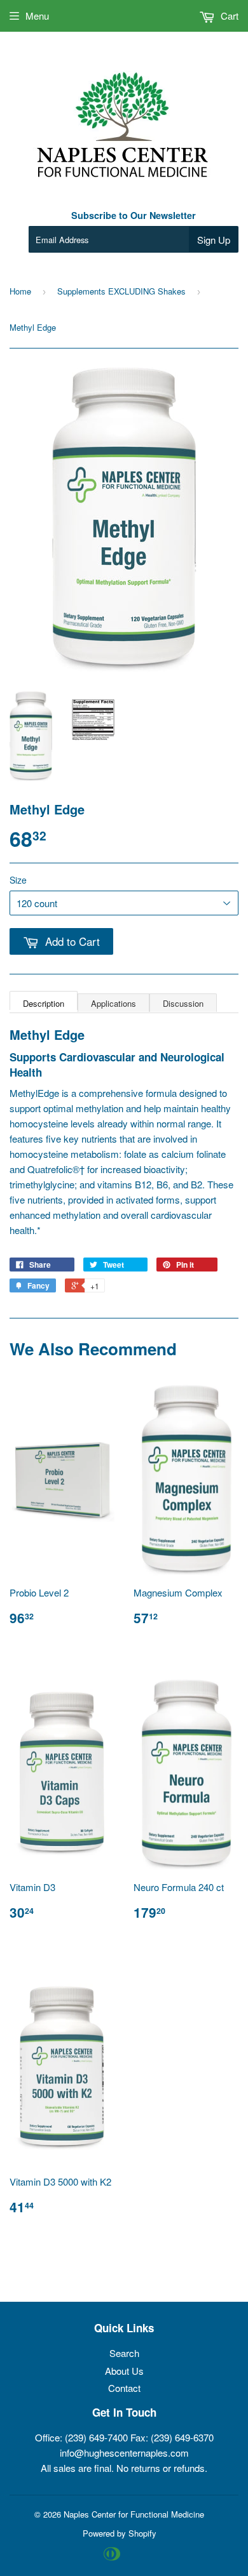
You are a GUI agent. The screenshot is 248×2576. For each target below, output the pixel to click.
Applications (114, 1003)
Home (20, 291)
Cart (228, 16)
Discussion (183, 1003)
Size (18, 880)
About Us (124, 2371)
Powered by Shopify (120, 2533)
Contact (124, 2388)
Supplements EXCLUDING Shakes (121, 291)
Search (124, 2353)
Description (44, 1003)
